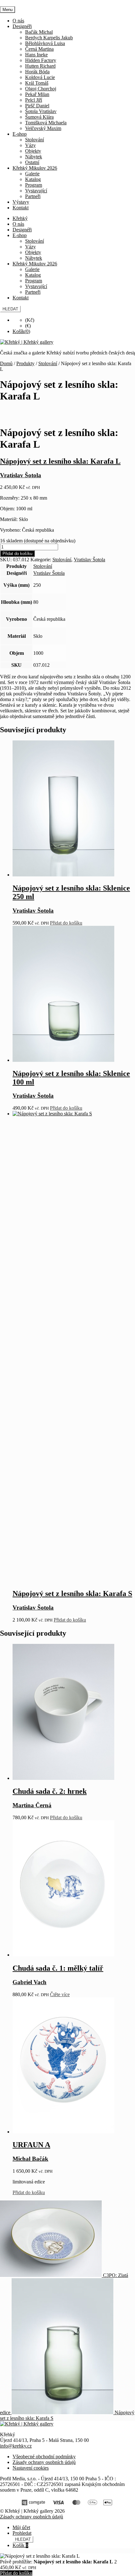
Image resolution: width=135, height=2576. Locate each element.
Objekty (33, 151)
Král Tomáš (37, 83)
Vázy (30, 145)
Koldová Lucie (40, 77)
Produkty (25, 363)
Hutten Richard (40, 66)
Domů (6, 363)
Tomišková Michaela (46, 123)
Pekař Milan (37, 94)
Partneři (33, 196)
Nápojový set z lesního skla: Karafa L (60, 461)
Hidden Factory (41, 60)
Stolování (35, 140)
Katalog (33, 179)
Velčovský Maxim (43, 128)
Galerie (32, 174)
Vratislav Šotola (89, 560)
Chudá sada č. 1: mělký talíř (58, 1968)
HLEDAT (10, 309)
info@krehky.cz (16, 2446)
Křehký (20, 218)
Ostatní (32, 162)
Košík (20, 2545)
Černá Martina (39, 49)
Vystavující (36, 191)
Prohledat (22, 2533)
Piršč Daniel (37, 106)
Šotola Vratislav (41, 111)
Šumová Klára (39, 117)
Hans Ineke (36, 55)
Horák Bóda (37, 72)
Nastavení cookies (31, 2468)
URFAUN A (31, 2145)
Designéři (22, 26)
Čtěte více (60, 1994)
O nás (18, 21)
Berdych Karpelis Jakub (49, 38)
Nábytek (34, 157)
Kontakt (21, 208)
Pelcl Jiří (34, 100)
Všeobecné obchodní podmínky (44, 2457)
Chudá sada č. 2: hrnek (50, 1791)
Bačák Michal (39, 32)
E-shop (20, 134)
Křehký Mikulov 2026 (35, 168)
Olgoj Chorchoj (41, 89)
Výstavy (21, 202)
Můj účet (21, 2527)
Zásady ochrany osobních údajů (44, 2462)
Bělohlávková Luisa (45, 43)
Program (34, 185)
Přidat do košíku (17, 554)
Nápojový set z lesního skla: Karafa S (72, 1594)
